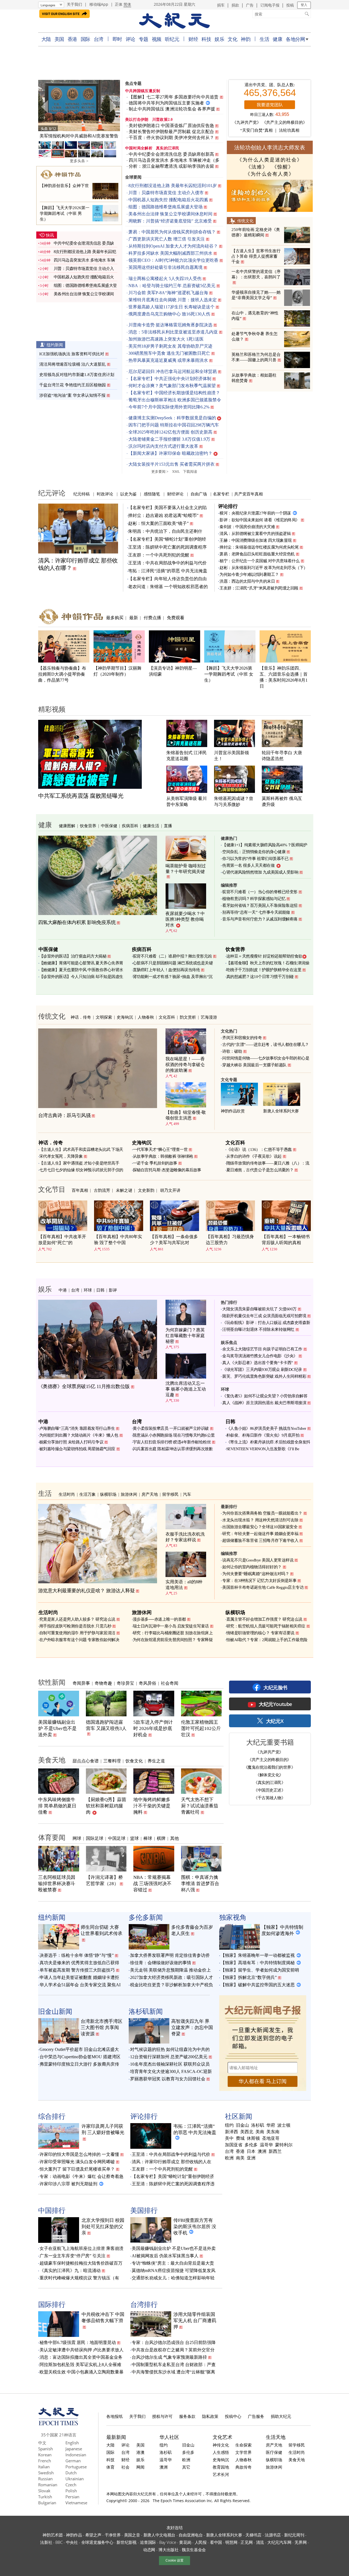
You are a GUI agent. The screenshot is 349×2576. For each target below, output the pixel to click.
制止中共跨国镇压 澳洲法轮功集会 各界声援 (172, 109)
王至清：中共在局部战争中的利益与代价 (167, 563)
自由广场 (199, 494)
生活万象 (88, 1494)
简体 (127, 4)
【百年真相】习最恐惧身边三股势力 (230, 1240)
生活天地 (276, 2437)
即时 (117, 39)
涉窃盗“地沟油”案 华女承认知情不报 (72, 395)
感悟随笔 (152, 494)
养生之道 (156, 1761)
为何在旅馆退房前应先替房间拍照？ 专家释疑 (173, 1640)
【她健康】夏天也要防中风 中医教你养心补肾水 (81, 970)
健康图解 (67, 826)
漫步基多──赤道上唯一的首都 (159, 1619)
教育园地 (221, 2467)
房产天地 (150, 1494)
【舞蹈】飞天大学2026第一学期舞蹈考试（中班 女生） (229, 674)
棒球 (148, 1838)
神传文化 (221, 2445)
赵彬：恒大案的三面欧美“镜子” (158, 523)
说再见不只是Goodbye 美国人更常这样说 (258, 1560)
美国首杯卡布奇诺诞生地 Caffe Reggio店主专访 (263, 1587)
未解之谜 (124, 1190)
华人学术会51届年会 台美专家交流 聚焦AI (80, 1985)
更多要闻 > (160, 472)
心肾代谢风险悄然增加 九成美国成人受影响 (260, 872)
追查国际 (148, 2542)
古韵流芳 (102, 1190)
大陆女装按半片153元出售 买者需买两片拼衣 (172, 464)
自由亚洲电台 (191, 2535)
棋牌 (161, 1838)
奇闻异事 (81, 1683)
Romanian (48, 2485)
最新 (134, 618)
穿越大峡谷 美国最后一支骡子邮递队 (254, 1065)
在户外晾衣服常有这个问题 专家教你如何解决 (79, 1640)
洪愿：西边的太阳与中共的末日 (247, 581)
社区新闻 (239, 2116)
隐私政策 (210, 2416)
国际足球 (95, 1838)
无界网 (300, 2542)
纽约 (229, 2125)
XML (176, 472)
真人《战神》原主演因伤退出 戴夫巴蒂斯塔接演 (264, 1403)
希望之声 (93, 2535)
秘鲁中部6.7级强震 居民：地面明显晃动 (78, 2342)
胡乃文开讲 (170, 1190)
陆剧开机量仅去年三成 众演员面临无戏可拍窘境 (264, 1316)
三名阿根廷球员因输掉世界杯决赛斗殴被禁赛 (57, 1884)
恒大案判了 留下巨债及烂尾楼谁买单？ (77, 2169)
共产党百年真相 (249, 494)
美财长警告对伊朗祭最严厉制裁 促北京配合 (171, 132)
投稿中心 (233, 2416)
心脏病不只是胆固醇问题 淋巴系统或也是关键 (173, 963)
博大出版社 (169, 2550)
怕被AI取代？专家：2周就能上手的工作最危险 (267, 1640)
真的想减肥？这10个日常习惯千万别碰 (260, 977)
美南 (260, 2132)
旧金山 (242, 2125)
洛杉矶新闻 (146, 2011)
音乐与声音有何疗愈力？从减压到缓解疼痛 (260, 919)
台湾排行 (144, 2304)
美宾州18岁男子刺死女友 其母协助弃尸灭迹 (170, 346)
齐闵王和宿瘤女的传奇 (242, 1038)
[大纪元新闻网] (174, 21)
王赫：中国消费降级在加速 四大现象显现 (256, 540)
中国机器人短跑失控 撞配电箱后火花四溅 (168, 200)
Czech (71, 2485)
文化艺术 (222, 2437)
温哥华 (266, 2145)
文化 (232, 39)
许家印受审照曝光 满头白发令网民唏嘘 (77, 2162)
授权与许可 (162, 2416)
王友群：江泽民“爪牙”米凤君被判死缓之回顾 (259, 588)
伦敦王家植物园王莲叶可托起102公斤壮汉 (201, 1728)
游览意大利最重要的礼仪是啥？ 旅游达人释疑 (87, 1591)
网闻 (140, 2467)
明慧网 (231, 2542)
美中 (229, 2138)
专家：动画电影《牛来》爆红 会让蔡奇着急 (82, 2176)
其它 (186, 2467)
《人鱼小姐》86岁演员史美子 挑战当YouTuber (266, 1428)
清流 (260, 2542)
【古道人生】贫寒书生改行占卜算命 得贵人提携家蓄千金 (256, 256)
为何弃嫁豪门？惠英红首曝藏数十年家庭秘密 (185, 1336)
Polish (71, 2491)
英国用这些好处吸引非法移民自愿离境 (166, 267)
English (72, 2443)
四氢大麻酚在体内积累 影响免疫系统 (77, 922)
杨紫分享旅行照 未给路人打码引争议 (71, 1442)
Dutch (71, 2473)
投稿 (290, 5)
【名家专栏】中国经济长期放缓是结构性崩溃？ (174, 393)
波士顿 (284, 2125)
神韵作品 (74, 2535)
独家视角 (233, 1917)
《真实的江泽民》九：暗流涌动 (70, 2270)
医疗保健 (274, 2452)
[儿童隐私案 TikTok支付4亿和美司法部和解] (79, 106)
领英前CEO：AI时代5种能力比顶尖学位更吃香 (173, 260)
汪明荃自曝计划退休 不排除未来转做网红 (258, 1329)
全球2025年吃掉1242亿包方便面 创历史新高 (170, 432)
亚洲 (251, 2158)
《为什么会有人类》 (270, 174)
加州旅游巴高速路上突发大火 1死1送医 (166, 339)
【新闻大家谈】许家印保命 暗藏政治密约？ (170, 453)
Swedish (46, 2473)
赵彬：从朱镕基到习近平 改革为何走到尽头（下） (264, 568)
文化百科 (167, 1017)
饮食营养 (88, 826)
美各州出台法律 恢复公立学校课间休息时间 (170, 214)
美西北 (247, 2132)
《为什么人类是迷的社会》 (270, 160)
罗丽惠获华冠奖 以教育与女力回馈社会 (168, 2079)
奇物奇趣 (103, 1683)
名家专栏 (221, 494)
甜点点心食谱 (86, 1761)
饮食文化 (134, 1761)
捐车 (221, 5)
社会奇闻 (170, 1683)
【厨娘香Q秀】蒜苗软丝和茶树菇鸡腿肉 (106, 1806)
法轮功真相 (289, 130)
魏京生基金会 (194, 2550)
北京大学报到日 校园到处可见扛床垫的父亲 (103, 2227)
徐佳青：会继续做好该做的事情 (161, 1963)
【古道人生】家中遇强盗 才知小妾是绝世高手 (79, 1163)
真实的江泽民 (168, 148)
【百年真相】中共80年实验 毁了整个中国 (118, 1240)
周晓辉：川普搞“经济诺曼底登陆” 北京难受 (170, 221)
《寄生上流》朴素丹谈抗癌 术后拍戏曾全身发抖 (268, 1442)
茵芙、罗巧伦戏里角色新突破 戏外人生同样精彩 (264, 1376)
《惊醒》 (283, 167)
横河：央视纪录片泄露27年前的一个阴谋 (255, 513)
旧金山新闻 (55, 2011)
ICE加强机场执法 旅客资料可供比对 (72, 354)
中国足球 (117, 1838)
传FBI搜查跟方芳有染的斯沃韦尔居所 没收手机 (195, 2227)
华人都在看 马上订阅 (263, 2081)
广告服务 (256, 2416)
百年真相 (80, 1190)
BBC (59, 2542)
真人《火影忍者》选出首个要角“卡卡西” (258, 1363)
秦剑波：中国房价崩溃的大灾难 (247, 527)
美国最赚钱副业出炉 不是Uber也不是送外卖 (57, 1728)
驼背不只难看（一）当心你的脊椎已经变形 (260, 892)
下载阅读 (190, 472)
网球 (77, 1838)
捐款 (235, 5)
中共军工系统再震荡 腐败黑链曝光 (81, 796)
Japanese (74, 2449)
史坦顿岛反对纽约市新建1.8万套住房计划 (77, 375)
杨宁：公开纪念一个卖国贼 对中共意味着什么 (260, 561)
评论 (130, 39)
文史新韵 (146, 1190)
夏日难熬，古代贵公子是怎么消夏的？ (260, 1170)
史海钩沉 (125, 1017)
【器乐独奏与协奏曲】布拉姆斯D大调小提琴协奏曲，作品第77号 (62, 674)
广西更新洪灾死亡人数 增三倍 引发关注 (167, 239)
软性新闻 (52, 1682)
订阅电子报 (270, 5)
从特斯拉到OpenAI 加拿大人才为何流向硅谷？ (173, 246)
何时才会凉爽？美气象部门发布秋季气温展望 (172, 386)
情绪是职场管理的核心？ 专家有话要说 (260, 1633)
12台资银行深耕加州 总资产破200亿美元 (169, 2057)
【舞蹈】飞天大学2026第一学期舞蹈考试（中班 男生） (65, 213)
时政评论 (105, 494)
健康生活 (151, 826)
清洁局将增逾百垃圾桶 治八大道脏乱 (73, 364)
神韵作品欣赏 (233, 1111)
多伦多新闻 (146, 1917)
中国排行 (52, 2210)
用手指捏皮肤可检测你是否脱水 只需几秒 (75, 1626)
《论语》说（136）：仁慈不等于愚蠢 (259, 1149)
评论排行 (228, 506)
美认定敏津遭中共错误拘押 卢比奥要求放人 (82, 2350)
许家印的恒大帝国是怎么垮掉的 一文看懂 (79, 2154)
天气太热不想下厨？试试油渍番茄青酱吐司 (200, 1806)
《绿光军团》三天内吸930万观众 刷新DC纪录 (262, 1370)
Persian (72, 2497)
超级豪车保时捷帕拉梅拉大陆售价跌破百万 (81, 2263)
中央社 (72, 2542)
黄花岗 (185, 2542)
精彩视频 (52, 709)
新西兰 (275, 2151)
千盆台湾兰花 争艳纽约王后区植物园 (73, 385)
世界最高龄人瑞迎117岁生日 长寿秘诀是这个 (172, 307)
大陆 (46, 39)
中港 (63, 1290)
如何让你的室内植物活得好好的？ (252, 1567)
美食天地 (52, 1760)
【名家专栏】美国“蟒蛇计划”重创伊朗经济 (173, 2176)
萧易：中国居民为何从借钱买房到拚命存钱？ (172, 232)
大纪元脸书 (275, 1687)
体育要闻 (52, 1837)
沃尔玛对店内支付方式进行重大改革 (163, 446)
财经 (193, 39)
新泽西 (231, 2132)
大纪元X (275, 1721)
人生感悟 (221, 2452)
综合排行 (52, 2116)
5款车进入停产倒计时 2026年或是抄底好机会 (153, 1728)
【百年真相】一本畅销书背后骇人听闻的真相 (286, 1240)
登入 (304, 5)
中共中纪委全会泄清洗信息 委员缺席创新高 (171, 154)
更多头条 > (79, 161)
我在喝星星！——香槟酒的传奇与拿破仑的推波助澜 (185, 1065)
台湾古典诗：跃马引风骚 (64, 1115)
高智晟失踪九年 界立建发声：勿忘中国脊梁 (192, 2028)
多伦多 (251, 2145)
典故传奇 (243, 2467)
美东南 (273, 2132)
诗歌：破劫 (232, 1051)
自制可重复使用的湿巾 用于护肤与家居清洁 (77, 1633)
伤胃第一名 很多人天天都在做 (248, 865)
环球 (88, 1290)
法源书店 (273, 2535)
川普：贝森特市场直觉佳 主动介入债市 (166, 193)
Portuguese (76, 2467)
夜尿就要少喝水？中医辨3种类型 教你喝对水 (185, 919)
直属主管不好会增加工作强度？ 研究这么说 (264, 1619)
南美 (240, 2158)
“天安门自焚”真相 (256, 130)
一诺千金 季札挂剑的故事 (155, 1163)
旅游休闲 (129, 1494)
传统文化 (245, 221)
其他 (174, 1838)
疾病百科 (130, 826)
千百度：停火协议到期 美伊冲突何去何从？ (171, 138)
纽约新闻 (55, 345)
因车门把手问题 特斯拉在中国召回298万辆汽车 (174, 425)
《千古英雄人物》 (269, 1798)
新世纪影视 (127, 2542)
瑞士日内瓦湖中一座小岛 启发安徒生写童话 (171, 1626)
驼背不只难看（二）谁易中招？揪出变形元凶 (172, 956)
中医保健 (109, 826)
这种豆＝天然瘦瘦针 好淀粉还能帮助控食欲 (264, 956)
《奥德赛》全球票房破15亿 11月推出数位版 (84, 1386)
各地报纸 (115, 2416)
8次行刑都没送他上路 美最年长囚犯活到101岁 (173, 186)
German (73, 2461)
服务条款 (187, 2416)
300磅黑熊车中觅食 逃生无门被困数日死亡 (169, 353)
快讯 (50, 235)
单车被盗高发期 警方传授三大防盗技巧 (77, 1970)
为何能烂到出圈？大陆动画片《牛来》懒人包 (79, 1435)
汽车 (187, 1494)
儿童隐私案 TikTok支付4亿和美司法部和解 (79, 136)
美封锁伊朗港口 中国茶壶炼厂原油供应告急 (171, 126)
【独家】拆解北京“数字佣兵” (249, 1977)
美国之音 (132, 2535)
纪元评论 (52, 493)
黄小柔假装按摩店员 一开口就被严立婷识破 (171, 1428)
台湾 (99, 39)
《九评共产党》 (247, 122)
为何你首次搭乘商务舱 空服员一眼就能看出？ (262, 1513)
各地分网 (295, 39)
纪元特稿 (82, 494)
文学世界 (243, 2452)
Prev (45, 106)
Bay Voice (168, 2542)
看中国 (216, 2542)
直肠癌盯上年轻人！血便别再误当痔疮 (166, 970)
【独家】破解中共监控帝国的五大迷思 (258, 1985)
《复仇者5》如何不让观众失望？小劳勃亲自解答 (265, 1396)
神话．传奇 (81, 1017)
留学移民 (170, 1494)
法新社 (46, 2542)
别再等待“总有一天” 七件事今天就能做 (256, 912)
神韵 (246, 39)
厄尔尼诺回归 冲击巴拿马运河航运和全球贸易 (173, 371)
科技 (206, 39)
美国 (59, 39)
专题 (144, 39)
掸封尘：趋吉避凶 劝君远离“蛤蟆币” (163, 515)
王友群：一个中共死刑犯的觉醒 (159, 555)
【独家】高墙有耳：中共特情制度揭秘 (258, 1963)
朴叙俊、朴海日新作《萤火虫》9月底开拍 (263, 1435)
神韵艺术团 (53, 2535)
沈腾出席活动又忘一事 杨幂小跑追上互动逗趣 (186, 1389)
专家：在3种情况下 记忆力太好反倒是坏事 (259, 1581)
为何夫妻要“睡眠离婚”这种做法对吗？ (256, 1574)
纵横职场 (108, 1494)
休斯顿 (253, 2138)
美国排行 (144, 2210)
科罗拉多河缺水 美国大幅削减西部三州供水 (170, 253)
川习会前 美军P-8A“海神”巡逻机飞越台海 (168, 293)
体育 (110, 2467)
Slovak (44, 2491)
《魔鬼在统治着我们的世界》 (270, 1767)
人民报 (201, 2542)
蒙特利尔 (284, 2145)
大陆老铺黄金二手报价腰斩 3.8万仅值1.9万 (169, 439)
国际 (85, 39)
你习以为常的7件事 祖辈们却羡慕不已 (255, 859)
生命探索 (243, 2445)
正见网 (246, 2542)
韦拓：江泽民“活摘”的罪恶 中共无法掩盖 (168, 571)
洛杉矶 (258, 2125)
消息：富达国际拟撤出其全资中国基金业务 (81, 2357)
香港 (72, 39)
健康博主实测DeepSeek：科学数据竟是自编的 (172, 418)
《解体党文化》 (269, 1775)
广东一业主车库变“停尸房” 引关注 (73, 2256)
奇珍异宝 (125, 1683)
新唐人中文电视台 (160, 2535)
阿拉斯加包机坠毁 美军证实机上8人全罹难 (80, 2365)
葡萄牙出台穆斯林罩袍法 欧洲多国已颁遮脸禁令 (175, 400)
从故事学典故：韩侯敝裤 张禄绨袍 (163, 1156)
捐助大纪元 (281, 2416)
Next (113, 106)
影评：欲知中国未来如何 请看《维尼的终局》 (260, 520)
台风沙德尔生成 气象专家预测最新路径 (169, 2357)
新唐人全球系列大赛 (281, 1111)
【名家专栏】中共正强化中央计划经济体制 (170, 379)
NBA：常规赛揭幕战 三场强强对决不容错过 (152, 1884)
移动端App (99, 4)
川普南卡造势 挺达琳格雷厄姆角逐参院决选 (170, 325)
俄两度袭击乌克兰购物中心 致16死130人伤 (169, 314)
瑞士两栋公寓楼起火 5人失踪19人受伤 (165, 279)
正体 (119, 4)
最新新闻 (116, 2437)
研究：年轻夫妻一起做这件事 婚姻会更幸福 (260, 1534)
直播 (168, 826)
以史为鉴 (128, 494)
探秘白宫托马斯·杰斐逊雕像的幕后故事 (167, 1170)
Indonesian (76, 2455)
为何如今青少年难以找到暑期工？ (249, 574)
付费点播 (152, 618)
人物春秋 (146, 1017)
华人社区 (169, 2437)
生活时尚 (67, 1494)
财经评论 (175, 494)
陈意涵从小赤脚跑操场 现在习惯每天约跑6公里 (174, 1435)
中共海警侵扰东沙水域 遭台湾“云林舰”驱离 (173, 2372)
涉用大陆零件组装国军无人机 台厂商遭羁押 (195, 2321)
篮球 (134, 1838)
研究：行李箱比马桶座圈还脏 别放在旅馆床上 (173, 1633)
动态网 (149, 2550)
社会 (125, 2467)
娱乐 (219, 39)
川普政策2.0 (163, 120)
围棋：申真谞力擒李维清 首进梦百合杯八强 (200, 1884)
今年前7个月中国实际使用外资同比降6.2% (169, 407)
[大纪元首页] (58, 2424)
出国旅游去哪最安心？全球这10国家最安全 (260, 1527)
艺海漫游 (209, 1017)
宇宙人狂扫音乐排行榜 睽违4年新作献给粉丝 (172, 1442)
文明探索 (104, 1017)
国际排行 (52, 2304)
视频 (157, 39)
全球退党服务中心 (97, 2542)
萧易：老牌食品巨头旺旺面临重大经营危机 (257, 554)
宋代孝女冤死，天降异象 (61, 1156)
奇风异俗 (148, 1683)
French (45, 2461)
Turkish (45, 2497)
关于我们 (74, 4)
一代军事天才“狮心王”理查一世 (160, 1149)
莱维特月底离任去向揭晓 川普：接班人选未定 (173, 300)
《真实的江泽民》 (269, 1782)
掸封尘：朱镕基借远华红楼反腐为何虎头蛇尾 (259, 547)
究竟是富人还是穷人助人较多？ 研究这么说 (77, 1619)
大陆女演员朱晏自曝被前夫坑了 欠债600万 (259, 1309)
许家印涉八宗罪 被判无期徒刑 (68, 2184)
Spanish (46, 2449)
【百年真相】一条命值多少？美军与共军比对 (174, 1240)
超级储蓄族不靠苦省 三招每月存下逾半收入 (260, 1540)
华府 (271, 2125)
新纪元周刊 (294, 2535)
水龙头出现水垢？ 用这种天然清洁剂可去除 (260, 1520)
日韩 (100, 1290)
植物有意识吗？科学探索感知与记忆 (254, 899)
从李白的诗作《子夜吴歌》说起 (254, 1156)
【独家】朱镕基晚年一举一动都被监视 (258, 1955)
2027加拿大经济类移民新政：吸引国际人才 (172, 1977)
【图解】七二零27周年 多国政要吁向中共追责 (174, 97)
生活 (264, 39)
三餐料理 (112, 1761)
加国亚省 (234, 2145)
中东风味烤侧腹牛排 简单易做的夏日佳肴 (57, 1806)
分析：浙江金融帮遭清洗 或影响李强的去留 (171, 166)
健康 (277, 39)
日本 (251, 2151)
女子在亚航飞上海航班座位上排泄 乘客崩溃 (82, 2248)
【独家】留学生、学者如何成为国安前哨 (260, 1970)
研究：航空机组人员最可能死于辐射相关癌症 (266, 1626)
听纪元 (172, 39)
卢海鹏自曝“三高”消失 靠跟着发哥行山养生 (77, 1428)
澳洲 (262, 2151)
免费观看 (176, 618)
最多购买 (115, 618)
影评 (113, 1290)
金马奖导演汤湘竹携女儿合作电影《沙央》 (260, 1356)
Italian (44, 2467)
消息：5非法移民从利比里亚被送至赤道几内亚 (173, 332)
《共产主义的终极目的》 (285, 122)
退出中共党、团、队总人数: (270, 85)
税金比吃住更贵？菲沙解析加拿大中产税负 (172, 1985)
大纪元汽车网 (279, 2542)
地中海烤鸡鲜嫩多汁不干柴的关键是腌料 (152, 1806)
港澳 (140, 2452)
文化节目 (52, 1189)
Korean (45, 2455)
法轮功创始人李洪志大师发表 (270, 147)
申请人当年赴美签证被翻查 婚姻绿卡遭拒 (79, 1977)
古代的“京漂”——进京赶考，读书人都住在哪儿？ (266, 1045)
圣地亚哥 (271, 2138)
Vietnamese (76, 2503)
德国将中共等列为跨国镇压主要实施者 (166, 103)
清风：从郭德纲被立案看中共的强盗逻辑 (255, 534)
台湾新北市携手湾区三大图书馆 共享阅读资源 (102, 2028)
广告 (250, 5)
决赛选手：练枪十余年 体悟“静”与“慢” (77, 1955)
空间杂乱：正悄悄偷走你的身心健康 (254, 852)
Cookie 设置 (174, 2560)
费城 (240, 2138)
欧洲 (229, 2158)
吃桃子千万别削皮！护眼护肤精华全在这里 (264, 970)
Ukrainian (75, 2479)
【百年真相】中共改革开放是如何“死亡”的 (62, 1240)
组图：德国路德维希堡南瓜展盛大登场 (166, 207)
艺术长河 (221, 2474)
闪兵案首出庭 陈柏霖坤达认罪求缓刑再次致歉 (173, 1449)
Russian (45, 2479)
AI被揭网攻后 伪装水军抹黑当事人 (165, 2256)
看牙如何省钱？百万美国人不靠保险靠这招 (260, 905)
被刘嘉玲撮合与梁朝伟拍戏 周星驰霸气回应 (77, 1449)
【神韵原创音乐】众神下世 (64, 186)
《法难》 (257, 167)
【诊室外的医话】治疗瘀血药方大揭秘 (73, 956)
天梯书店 (253, 2535)
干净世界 (113, 2535)
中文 (42, 2443)
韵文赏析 (188, 1017)
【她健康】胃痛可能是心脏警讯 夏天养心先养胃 (81, 963)
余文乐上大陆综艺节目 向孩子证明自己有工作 (262, 1349)
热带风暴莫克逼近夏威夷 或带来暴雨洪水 (168, 360)
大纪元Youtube (275, 1704)
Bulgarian (47, 2503)
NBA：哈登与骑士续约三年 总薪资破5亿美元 (172, 286)
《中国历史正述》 (269, 1790)
